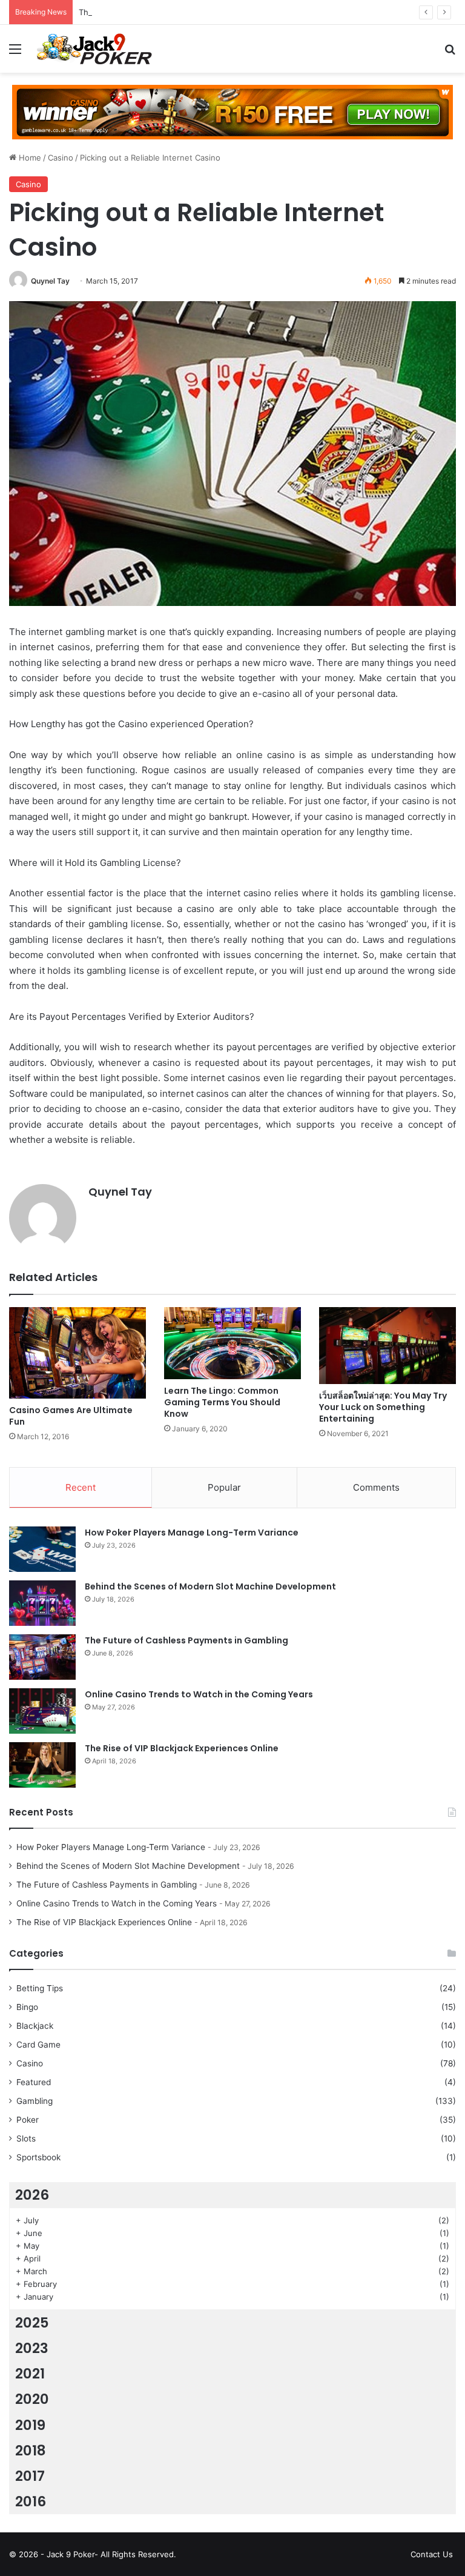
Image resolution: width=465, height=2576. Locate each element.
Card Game (38, 2045)
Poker (28, 2120)
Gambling (35, 2101)
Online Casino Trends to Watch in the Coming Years (199, 1694)
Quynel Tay (50, 281)
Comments (376, 1487)
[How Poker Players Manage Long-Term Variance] (42, 1549)
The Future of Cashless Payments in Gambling (166, 12)
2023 (32, 2348)
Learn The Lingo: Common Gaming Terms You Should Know (222, 1402)
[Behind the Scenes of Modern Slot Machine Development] (42, 1603)
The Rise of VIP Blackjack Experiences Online (182, 1748)
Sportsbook (38, 2157)
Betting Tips (40, 1988)
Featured (34, 2082)
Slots (26, 2138)
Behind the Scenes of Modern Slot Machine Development (210, 1586)
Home (29, 158)
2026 (32, 2195)
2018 (31, 2451)
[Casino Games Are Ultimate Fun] (77, 1353)
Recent (81, 1487)
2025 (32, 2323)
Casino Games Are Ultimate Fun (71, 1416)
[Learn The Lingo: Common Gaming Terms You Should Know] (232, 1343)
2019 (30, 2425)
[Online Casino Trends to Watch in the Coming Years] (42, 1711)
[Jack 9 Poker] (94, 49)
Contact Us (432, 2554)
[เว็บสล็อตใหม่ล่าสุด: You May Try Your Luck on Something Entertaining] (387, 1346)
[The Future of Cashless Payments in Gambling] (42, 1657)
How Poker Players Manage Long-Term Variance (192, 1533)
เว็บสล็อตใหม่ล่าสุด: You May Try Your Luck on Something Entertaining (383, 1407)
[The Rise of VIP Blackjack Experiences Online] (42, 1765)
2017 (30, 2476)
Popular (224, 1487)
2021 (30, 2374)
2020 (32, 2399)
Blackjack (35, 2026)
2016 (31, 2501)
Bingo (27, 2007)
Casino (61, 158)
